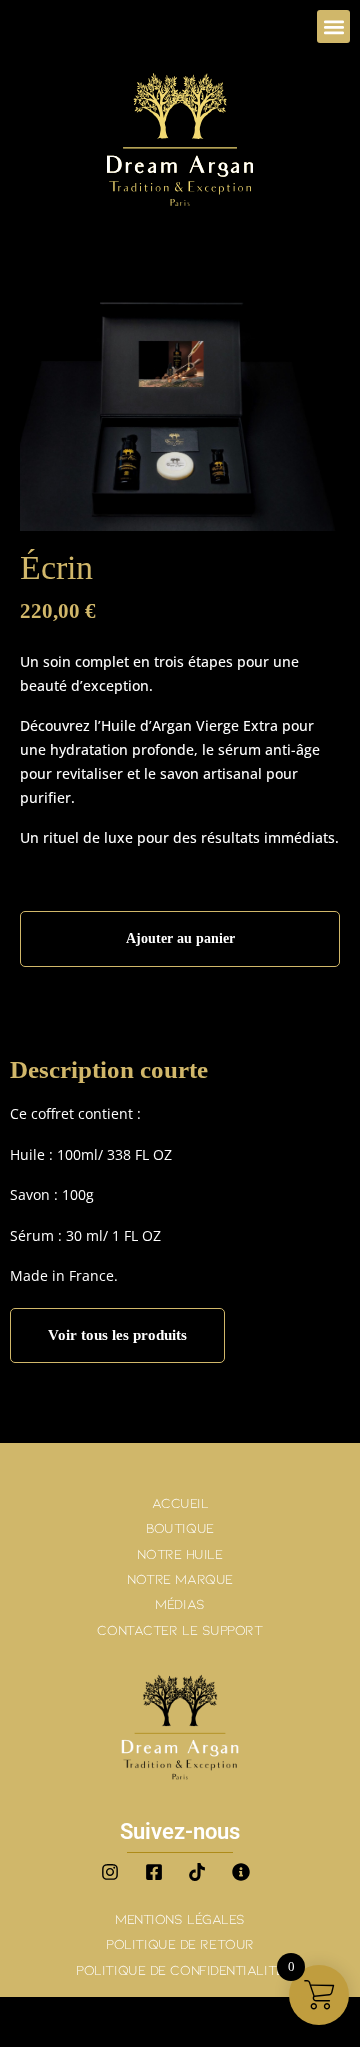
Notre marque (180, 1578)
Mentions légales (180, 1918)
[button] (333, 26)
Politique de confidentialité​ (179, 1969)
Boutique (179, 1527)
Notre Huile (179, 1553)
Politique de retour (179, 1943)
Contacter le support (179, 1629)
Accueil (180, 1502)
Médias (179, 1603)
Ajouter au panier (180, 938)
